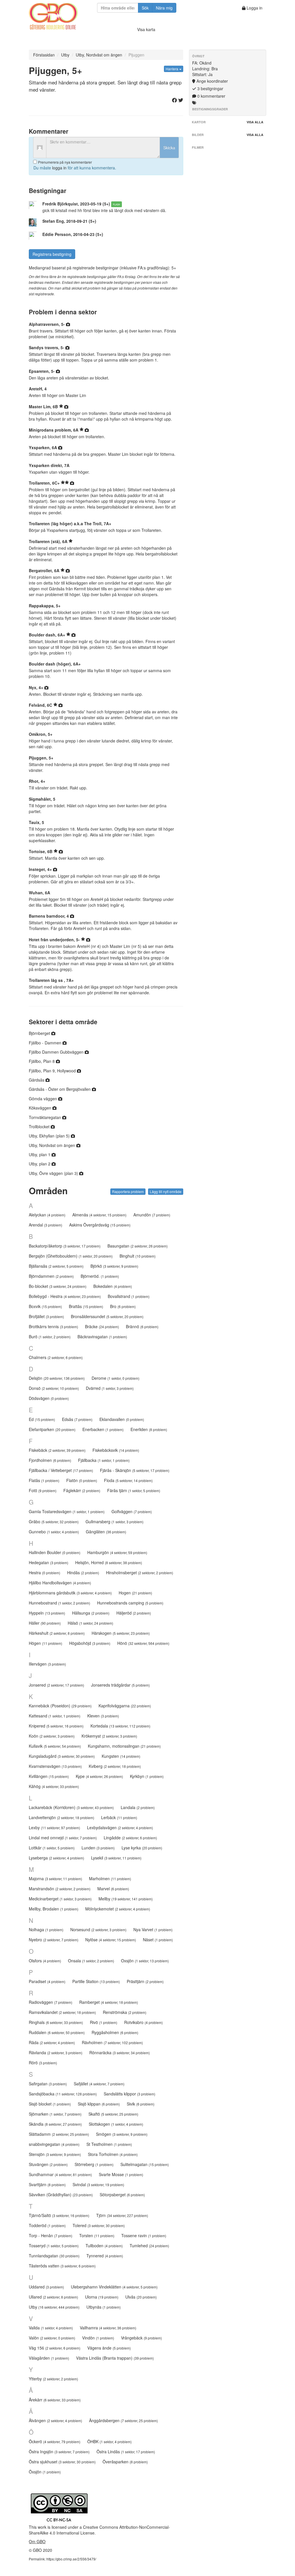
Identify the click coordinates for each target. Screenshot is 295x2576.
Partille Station (96, 1981)
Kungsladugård (62, 1756)
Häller (45, 1623)
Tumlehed (149, 2246)
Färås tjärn (134, 1490)
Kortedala (120, 1726)
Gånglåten (106, 1532)
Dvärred (110, 1388)
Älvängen (55, 2420)
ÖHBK (109, 2441)
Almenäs (99, 1215)
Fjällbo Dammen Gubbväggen (57, 1052)
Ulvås (141, 2297)
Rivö (104, 2022)
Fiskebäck (57, 1450)
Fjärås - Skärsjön (135, 1470)
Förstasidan (44, 55)
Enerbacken (103, 1429)
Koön (52, 1736)
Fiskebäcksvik (116, 1450)
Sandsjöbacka (63, 2094)
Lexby (54, 1827)
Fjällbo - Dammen (46, 1043)
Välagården (49, 2358)
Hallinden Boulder (55, 1552)
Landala (138, 1807)
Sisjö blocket (50, 2104)
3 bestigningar (210, 88)
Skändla (55, 2124)
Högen (46, 1643)
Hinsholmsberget (140, 1573)
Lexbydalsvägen (120, 1827)
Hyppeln (47, 1613)
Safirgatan (48, 2084)
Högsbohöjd (90, 1643)
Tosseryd (54, 2246)
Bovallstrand (129, 1296)
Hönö (143, 1643)
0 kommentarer (211, 96)
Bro (123, 1306)
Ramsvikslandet (62, 2012)
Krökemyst (109, 1736)
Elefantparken (52, 1429)
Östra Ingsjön (59, 2452)
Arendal (46, 1225)
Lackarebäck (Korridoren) (71, 1807)
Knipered (56, 1726)
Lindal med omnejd (63, 1838)
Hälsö (90, 1623)
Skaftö (113, 2114)
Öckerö (55, 2441)
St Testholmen (109, 2144)
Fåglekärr (82, 1490)
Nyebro (54, 1940)
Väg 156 (55, 2348)
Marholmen (110, 1878)
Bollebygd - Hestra (65, 1296)
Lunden (98, 1848)
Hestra (45, 1573)
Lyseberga (56, 1858)
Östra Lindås (126, 2452)
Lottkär (52, 1848)
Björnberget (40, 1033)
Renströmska (125, 2012)
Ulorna (102, 2297)
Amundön (152, 1215)
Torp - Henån (51, 2235)
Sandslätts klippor (129, 2094)
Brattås (86, 1306)
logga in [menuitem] (59, 168)
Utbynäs (104, 2307)
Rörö (43, 2063)
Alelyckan (47, 1215)
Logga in (254, 8)
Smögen (122, 2134)
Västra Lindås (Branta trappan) (115, 2358)
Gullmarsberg (115, 1522)
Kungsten (121, 1756)
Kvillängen (49, 1776)
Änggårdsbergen (123, 2420)
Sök (145, 8)
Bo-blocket (58, 1286)
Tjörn (122, 2215)
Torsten (97, 2235)
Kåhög (54, 1786)
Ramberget (109, 2002)
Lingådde (130, 1838)
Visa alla (255, 122)
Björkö (114, 1266)
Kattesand (55, 1716)
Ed (42, 1419)
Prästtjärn (145, 1981)
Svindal (98, 2184)
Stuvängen (48, 2164)
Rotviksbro (143, 2022)
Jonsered (56, 1685)
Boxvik (45, 1306)
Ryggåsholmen (115, 2032)
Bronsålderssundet (107, 1316)
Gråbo (54, 1522)
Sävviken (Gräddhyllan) (61, 2195)
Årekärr (55, 2400)
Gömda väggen (44, 1099)
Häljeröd (134, 1613)
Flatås (44, 1480)
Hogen (135, 1593)
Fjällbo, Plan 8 (42, 1061)
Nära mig (164, 8)
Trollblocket (40, 1127)
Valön (52, 2338)
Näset (158, 1940)
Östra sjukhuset (62, 2462)
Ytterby (53, 2379)
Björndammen (51, 1276)
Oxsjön (145, 1961)
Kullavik (55, 1746)
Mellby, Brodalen (54, 1909)
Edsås (77, 1419)
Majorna (55, 1878)
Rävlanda (56, 2053)
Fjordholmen (50, 1460)
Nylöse (111, 1940)
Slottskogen (116, 2124)
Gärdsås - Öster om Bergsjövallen (60, 1089)
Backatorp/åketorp (65, 1246)
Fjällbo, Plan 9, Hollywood (53, 1071)
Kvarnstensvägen (55, 1766)
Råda (52, 2042)
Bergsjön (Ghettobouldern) (71, 1256)
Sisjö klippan (99, 2104)
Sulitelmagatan (145, 2164)
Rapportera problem (128, 1191)
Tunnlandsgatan (54, 2256)
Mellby (126, 1899)
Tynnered (105, 2256)
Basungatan (138, 1246)
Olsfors (45, 1961)
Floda (128, 1480)
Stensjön (55, 2154)
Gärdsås (37, 1080)
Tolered (99, 2225)
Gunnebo (54, 1532)
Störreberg (94, 2164)
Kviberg (115, 1766)
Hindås (83, 1573)
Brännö (142, 1326)
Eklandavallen (122, 1419)
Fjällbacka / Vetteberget (61, 1470)
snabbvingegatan (54, 2144)
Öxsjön (45, 2472)
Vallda (51, 2328)
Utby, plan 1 (40, 1154)
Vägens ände (109, 2348)
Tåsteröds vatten (62, 2266)
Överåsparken (125, 2462)
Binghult (138, 1256)
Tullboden (104, 2246)
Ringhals (56, 2022)
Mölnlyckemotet (118, 1909)
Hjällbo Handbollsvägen (60, 1583)
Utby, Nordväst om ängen (99, 55)
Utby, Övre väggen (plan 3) (54, 1173)
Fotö (43, 1490)
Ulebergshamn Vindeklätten (114, 2287)
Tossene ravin (144, 2235)
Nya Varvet (153, 1929)
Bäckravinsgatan (102, 1337)
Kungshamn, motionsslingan (124, 1746)
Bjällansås (56, 1266)
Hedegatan (49, 1562)
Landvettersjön (62, 1817)
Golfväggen (132, 1511)
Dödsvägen (49, 1398)
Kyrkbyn (147, 1776)
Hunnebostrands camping (130, 1603)
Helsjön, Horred (109, 1562)
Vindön (98, 2338)
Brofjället (46, 1316)
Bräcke (102, 1326)
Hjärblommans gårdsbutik (70, 1593)
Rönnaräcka (120, 2053)
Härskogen (121, 1633)
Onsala (91, 1961)
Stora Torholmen (113, 2154)
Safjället (99, 2084)
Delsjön (57, 1378)
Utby (65, 55)
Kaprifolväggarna (125, 1706)
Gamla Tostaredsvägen (67, 1511)
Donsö (54, 1388)
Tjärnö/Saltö (59, 2215)
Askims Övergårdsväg (100, 1225)
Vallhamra (108, 2328)
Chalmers (56, 1357)
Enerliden (149, 1429)
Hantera (172, 69)
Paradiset (47, 1981)
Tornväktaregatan (46, 1117)
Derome (116, 1378)
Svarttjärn (47, 2184)
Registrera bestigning (52, 254)
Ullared (53, 2297)
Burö (50, 1337)
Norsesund (98, 1929)
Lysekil (116, 1858)
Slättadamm (59, 2134)
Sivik (141, 2104)
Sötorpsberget (122, 2195)
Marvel (113, 1889)
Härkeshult (57, 1633)
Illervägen (47, 1664)
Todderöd (47, 2225)
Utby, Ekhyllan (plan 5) (50, 1136)
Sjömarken (55, 2114)
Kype (99, 1776)
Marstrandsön (60, 1889)
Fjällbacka (104, 1460)
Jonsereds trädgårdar (120, 1685)
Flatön (82, 1480)
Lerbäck (119, 1817)
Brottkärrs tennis (53, 1326)
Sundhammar (60, 2174)
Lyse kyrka (142, 1848)
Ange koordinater (212, 81)
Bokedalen (113, 1286)
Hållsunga (91, 1613)
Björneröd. (100, 1276)
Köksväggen (41, 1108)
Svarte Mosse (121, 2174)
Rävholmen (112, 2042)
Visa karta (146, 29)
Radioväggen (51, 2002)
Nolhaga (46, 1929)
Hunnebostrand (59, 1603)
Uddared (46, 2287)
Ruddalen (57, 2032)
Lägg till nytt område (166, 1191)
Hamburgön (117, 1552)
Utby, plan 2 (40, 1164)
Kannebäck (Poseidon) (60, 1706)
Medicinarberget (60, 1899)
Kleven (103, 1716)
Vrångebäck (141, 2338)
